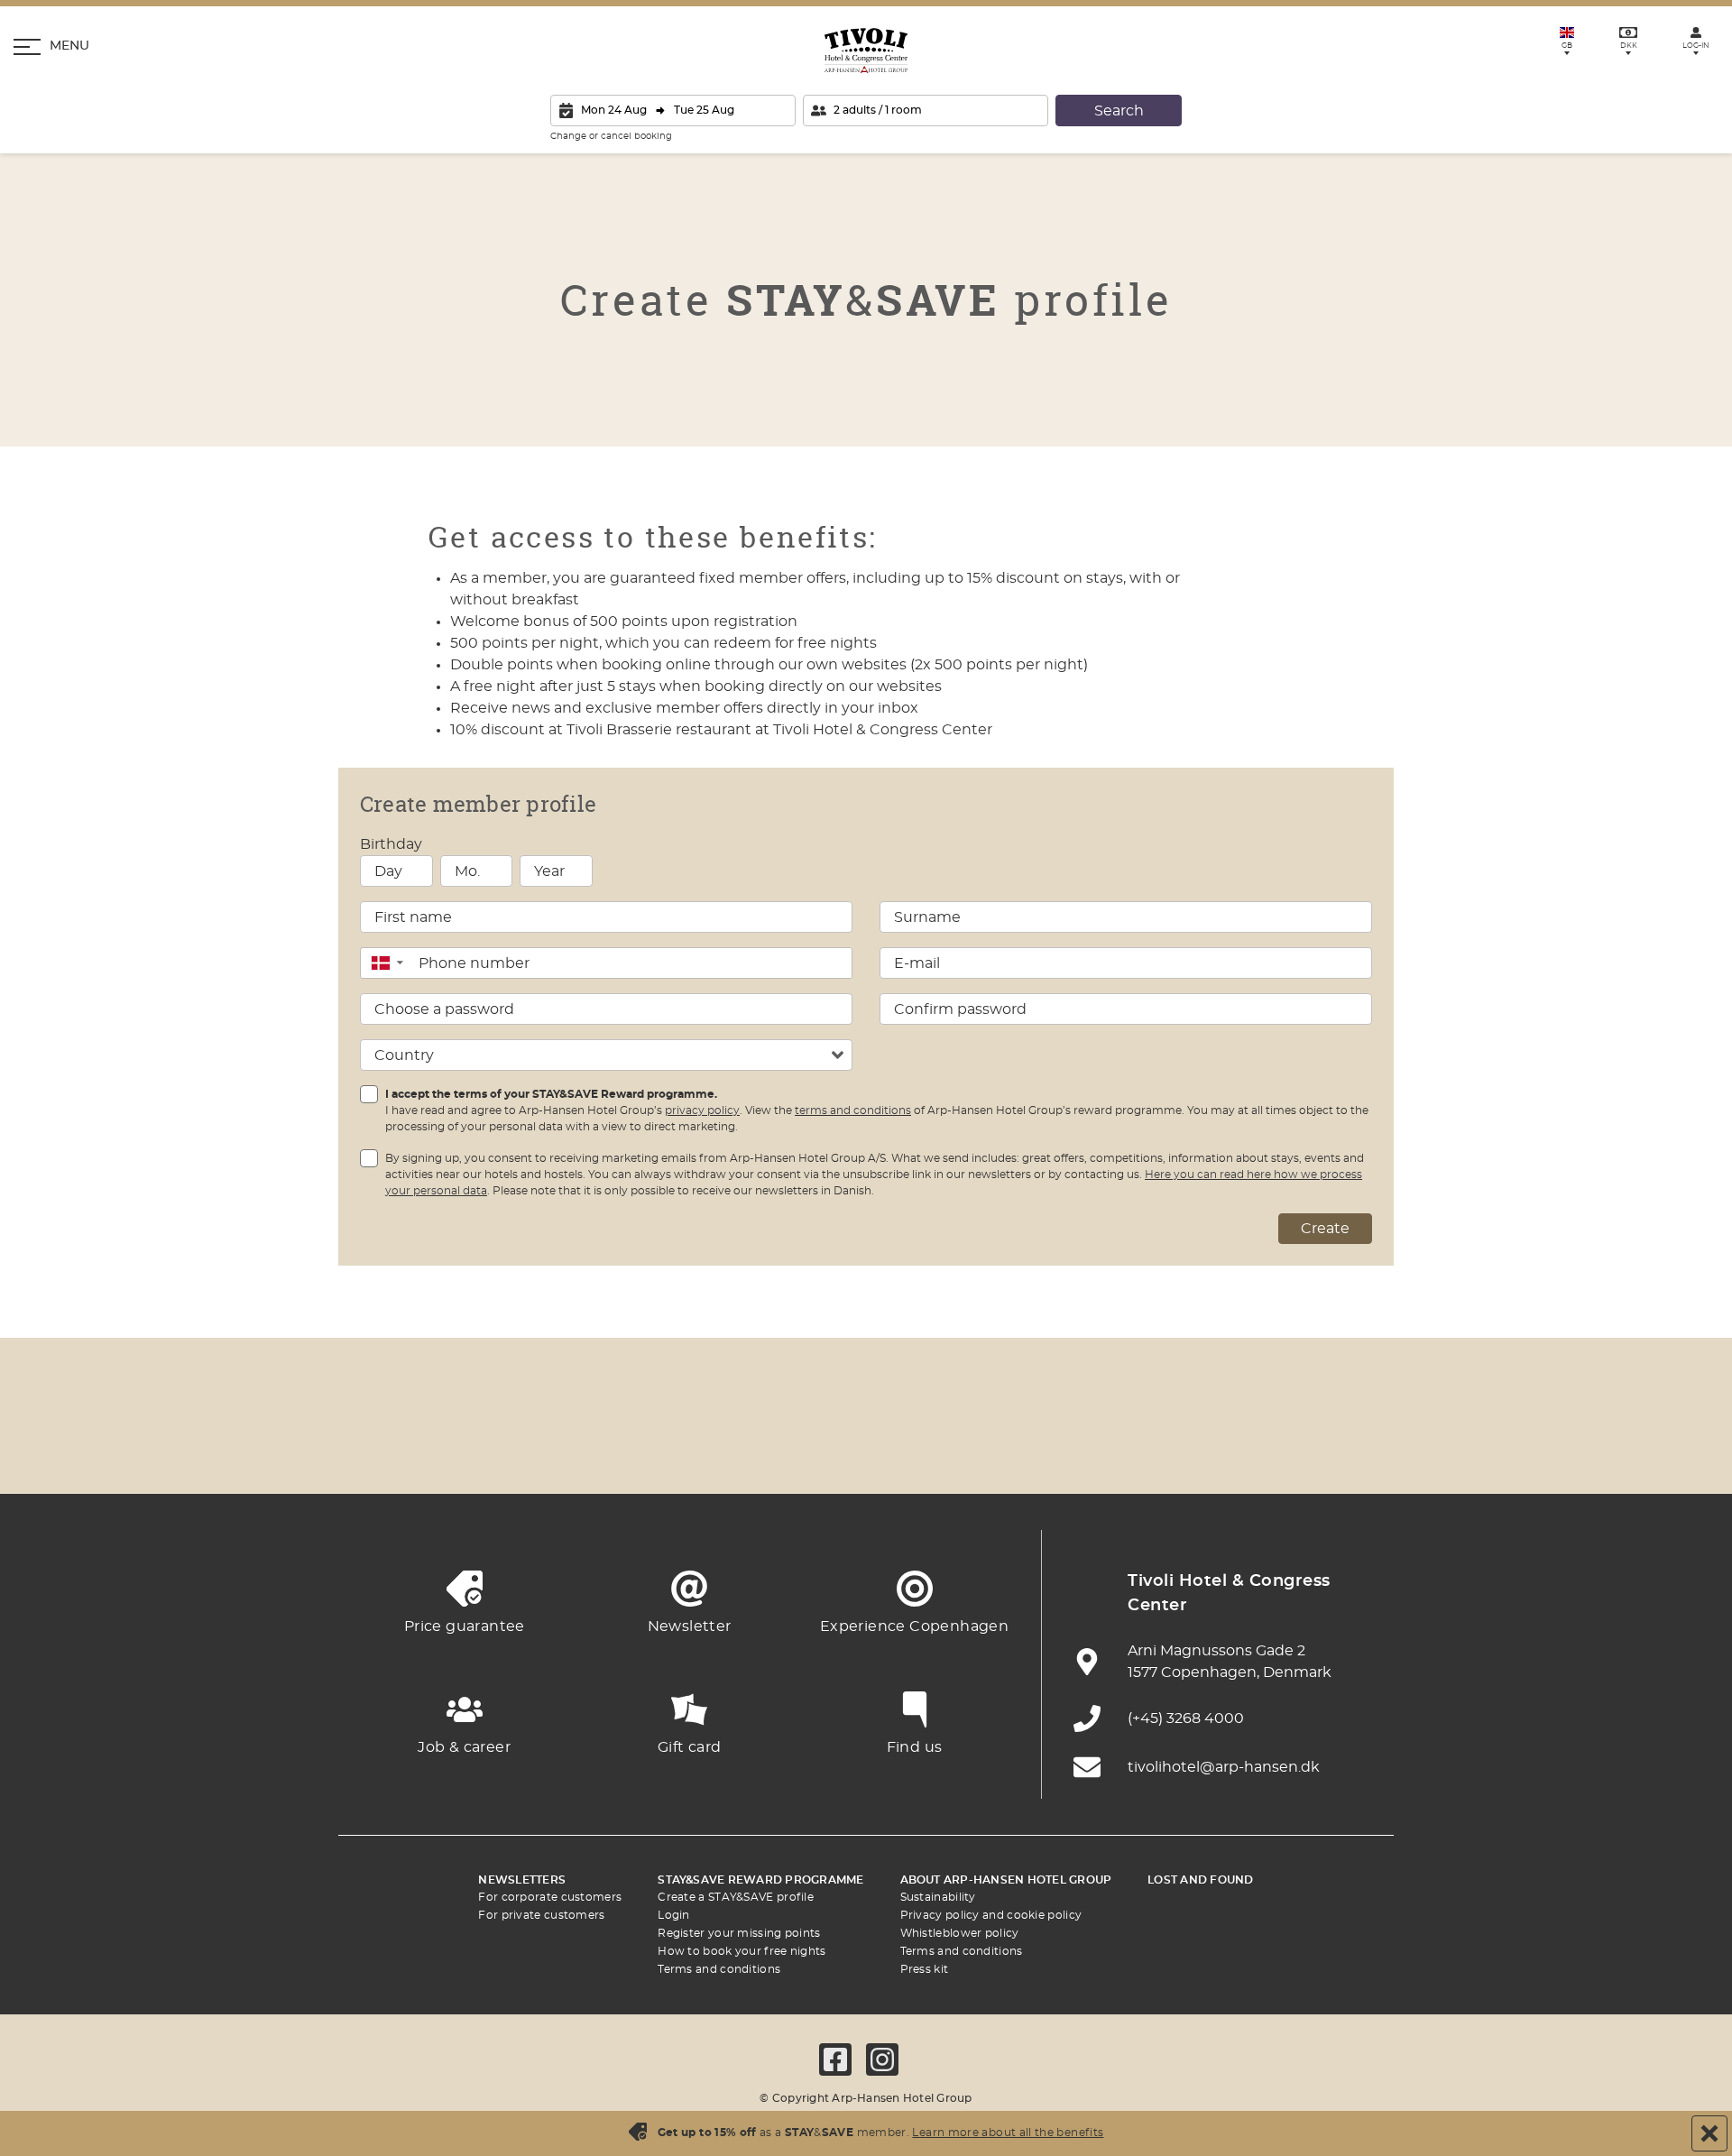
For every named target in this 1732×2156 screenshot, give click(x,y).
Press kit (925, 1969)
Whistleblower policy (960, 1933)
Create (1325, 1229)
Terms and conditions (719, 1969)
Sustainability (938, 1897)
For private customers (541, 1915)
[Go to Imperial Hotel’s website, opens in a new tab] (668, 1449)
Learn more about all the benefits (1008, 2133)
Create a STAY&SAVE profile (736, 1897)
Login (674, 1915)
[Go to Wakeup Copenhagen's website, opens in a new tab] (1164, 1449)
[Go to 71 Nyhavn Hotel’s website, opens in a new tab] (469, 1449)
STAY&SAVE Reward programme (760, 1880)
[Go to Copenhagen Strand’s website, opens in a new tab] (568, 1449)
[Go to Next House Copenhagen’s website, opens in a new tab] (1362, 1449)
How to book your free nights (742, 1951)
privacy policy (702, 1110)
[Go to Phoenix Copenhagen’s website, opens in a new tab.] (370, 1449)
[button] (387, 963)
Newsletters (522, 1880)
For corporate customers (550, 1897)
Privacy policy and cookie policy (991, 1915)
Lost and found (1200, 1880)
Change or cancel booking (611, 136)
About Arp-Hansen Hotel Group (1006, 1880)
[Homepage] (866, 51)
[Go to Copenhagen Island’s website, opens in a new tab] (965, 1449)
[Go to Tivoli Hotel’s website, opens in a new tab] (866, 1449)
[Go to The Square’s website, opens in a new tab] (767, 1449)
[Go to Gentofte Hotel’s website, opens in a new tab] (1064, 1449)
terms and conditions (853, 1110)
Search (1119, 111)
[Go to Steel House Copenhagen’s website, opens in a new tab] (1263, 1449)
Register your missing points (739, 1933)
